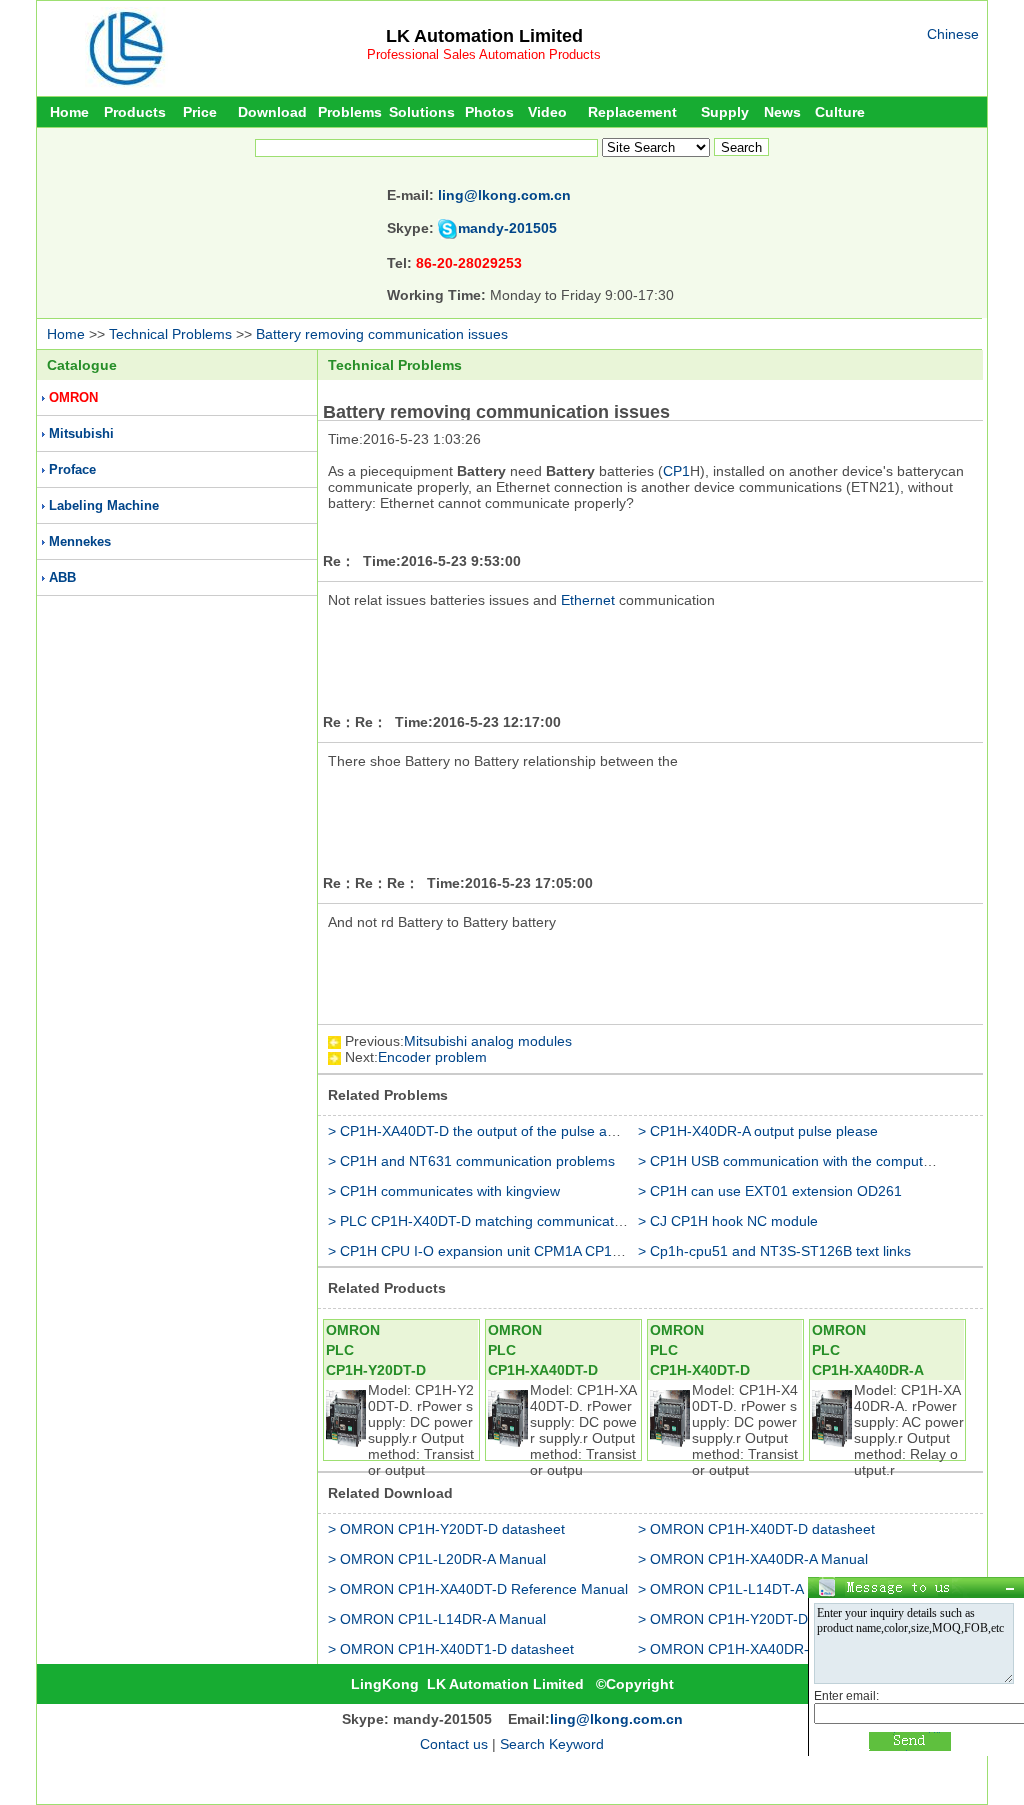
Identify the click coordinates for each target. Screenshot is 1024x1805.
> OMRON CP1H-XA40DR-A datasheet (761, 1649)
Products (135, 112)
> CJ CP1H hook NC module (728, 1221)
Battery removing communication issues (382, 334)
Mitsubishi (81, 433)
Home (69, 112)
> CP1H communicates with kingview (444, 1191)
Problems (350, 112)
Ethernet (588, 600)
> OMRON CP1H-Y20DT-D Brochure (754, 1619)
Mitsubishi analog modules (488, 1041)
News (782, 112)
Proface (72, 469)
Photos (489, 112)
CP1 (676, 471)
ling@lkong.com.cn (504, 195)
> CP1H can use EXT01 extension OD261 (770, 1191)
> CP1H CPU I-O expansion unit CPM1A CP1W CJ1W (497, 1251)
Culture (840, 112)
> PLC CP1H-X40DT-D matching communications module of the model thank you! (586, 1221)
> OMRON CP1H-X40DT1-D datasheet (451, 1649)
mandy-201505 (507, 228)
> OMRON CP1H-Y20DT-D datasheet (446, 1529)
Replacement (632, 112)
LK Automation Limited (484, 36)
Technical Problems (170, 334)
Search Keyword (552, 1744)
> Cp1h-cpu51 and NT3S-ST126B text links (774, 1251)
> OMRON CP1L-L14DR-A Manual (437, 1619)
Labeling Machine (104, 505)
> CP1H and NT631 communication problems (471, 1161)
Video (547, 112)
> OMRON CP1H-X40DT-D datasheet (756, 1529)
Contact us (454, 1744)
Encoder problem (432, 1057)
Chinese (953, 34)
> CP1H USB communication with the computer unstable (816, 1161)
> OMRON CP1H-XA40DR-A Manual (753, 1559)
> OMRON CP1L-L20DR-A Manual (437, 1559)
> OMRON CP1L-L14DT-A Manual (746, 1589)
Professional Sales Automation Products (484, 54)
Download (272, 112)
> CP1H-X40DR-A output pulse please (758, 1131)
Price (200, 112)
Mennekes (80, 541)
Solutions (422, 112)
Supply (725, 112)
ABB (62, 577)
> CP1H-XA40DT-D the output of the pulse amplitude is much (521, 1131)
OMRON (73, 397)
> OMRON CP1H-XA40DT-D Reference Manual (478, 1589)
